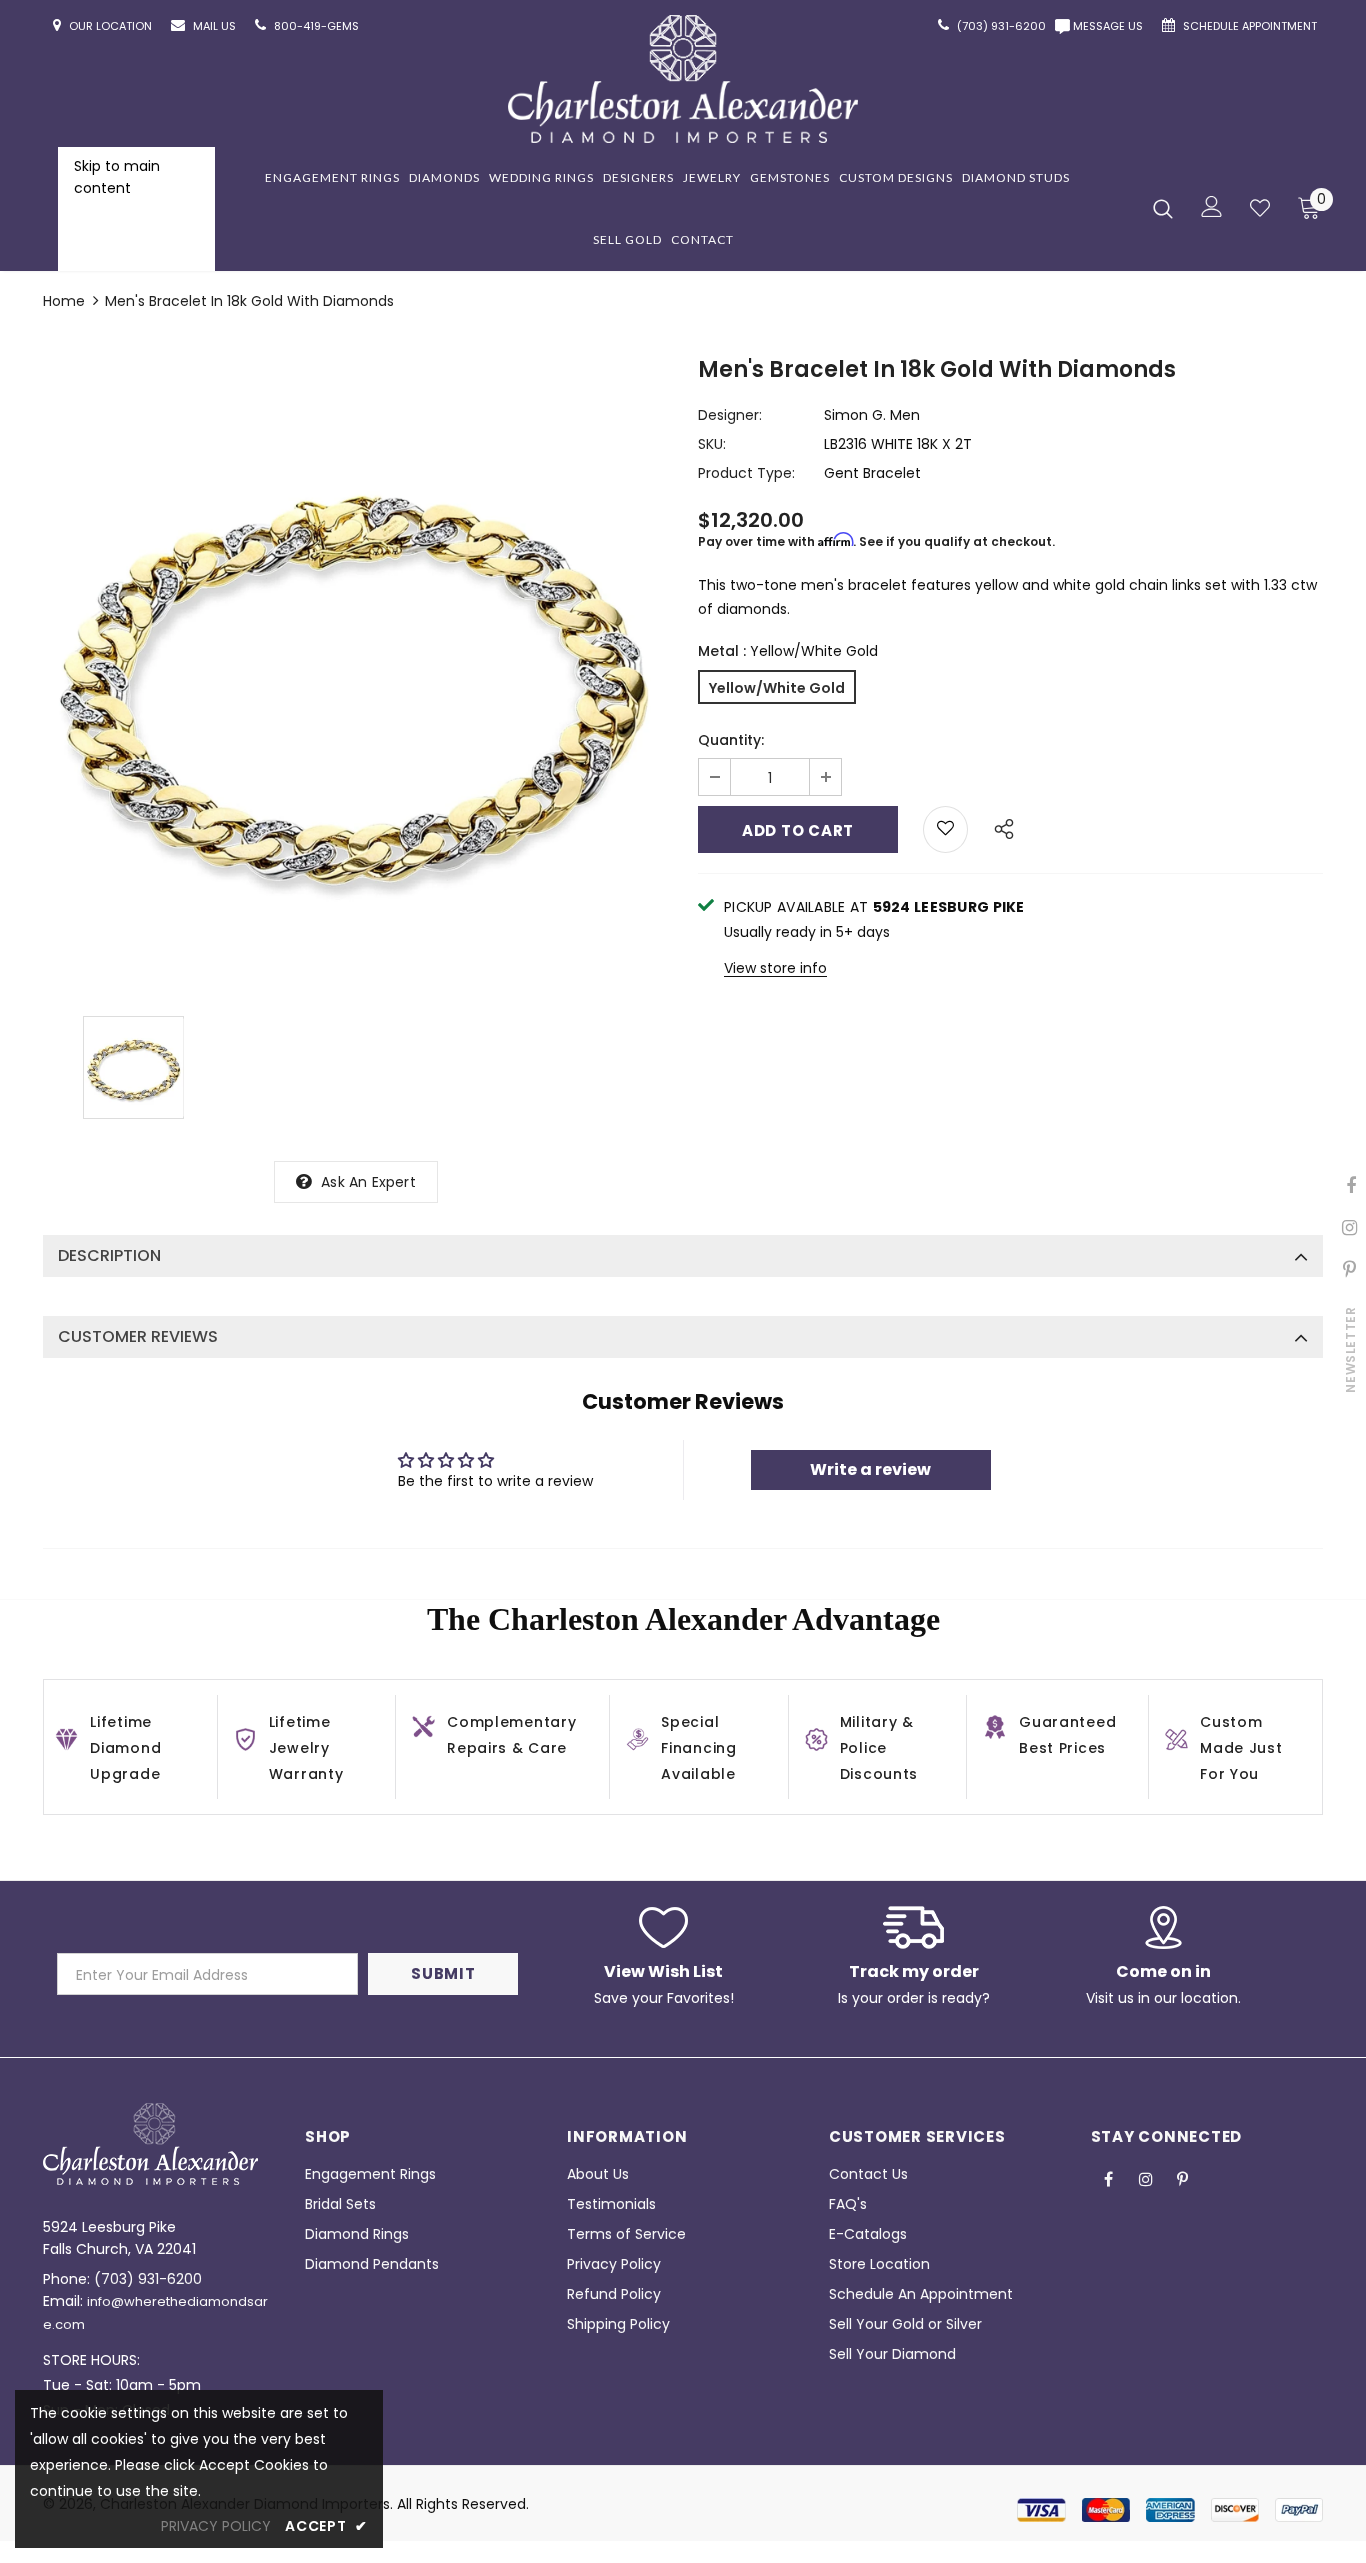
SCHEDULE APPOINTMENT (1251, 26)
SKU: (712, 444)
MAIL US (216, 26)
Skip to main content (117, 177)
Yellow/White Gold (777, 688)
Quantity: (731, 740)
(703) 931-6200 (148, 2279)
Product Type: (746, 473)
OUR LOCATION (112, 26)
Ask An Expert (368, 1182)
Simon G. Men (872, 415)
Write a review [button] (870, 1469)
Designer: (730, 415)
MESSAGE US (1111, 26)
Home (64, 301)
